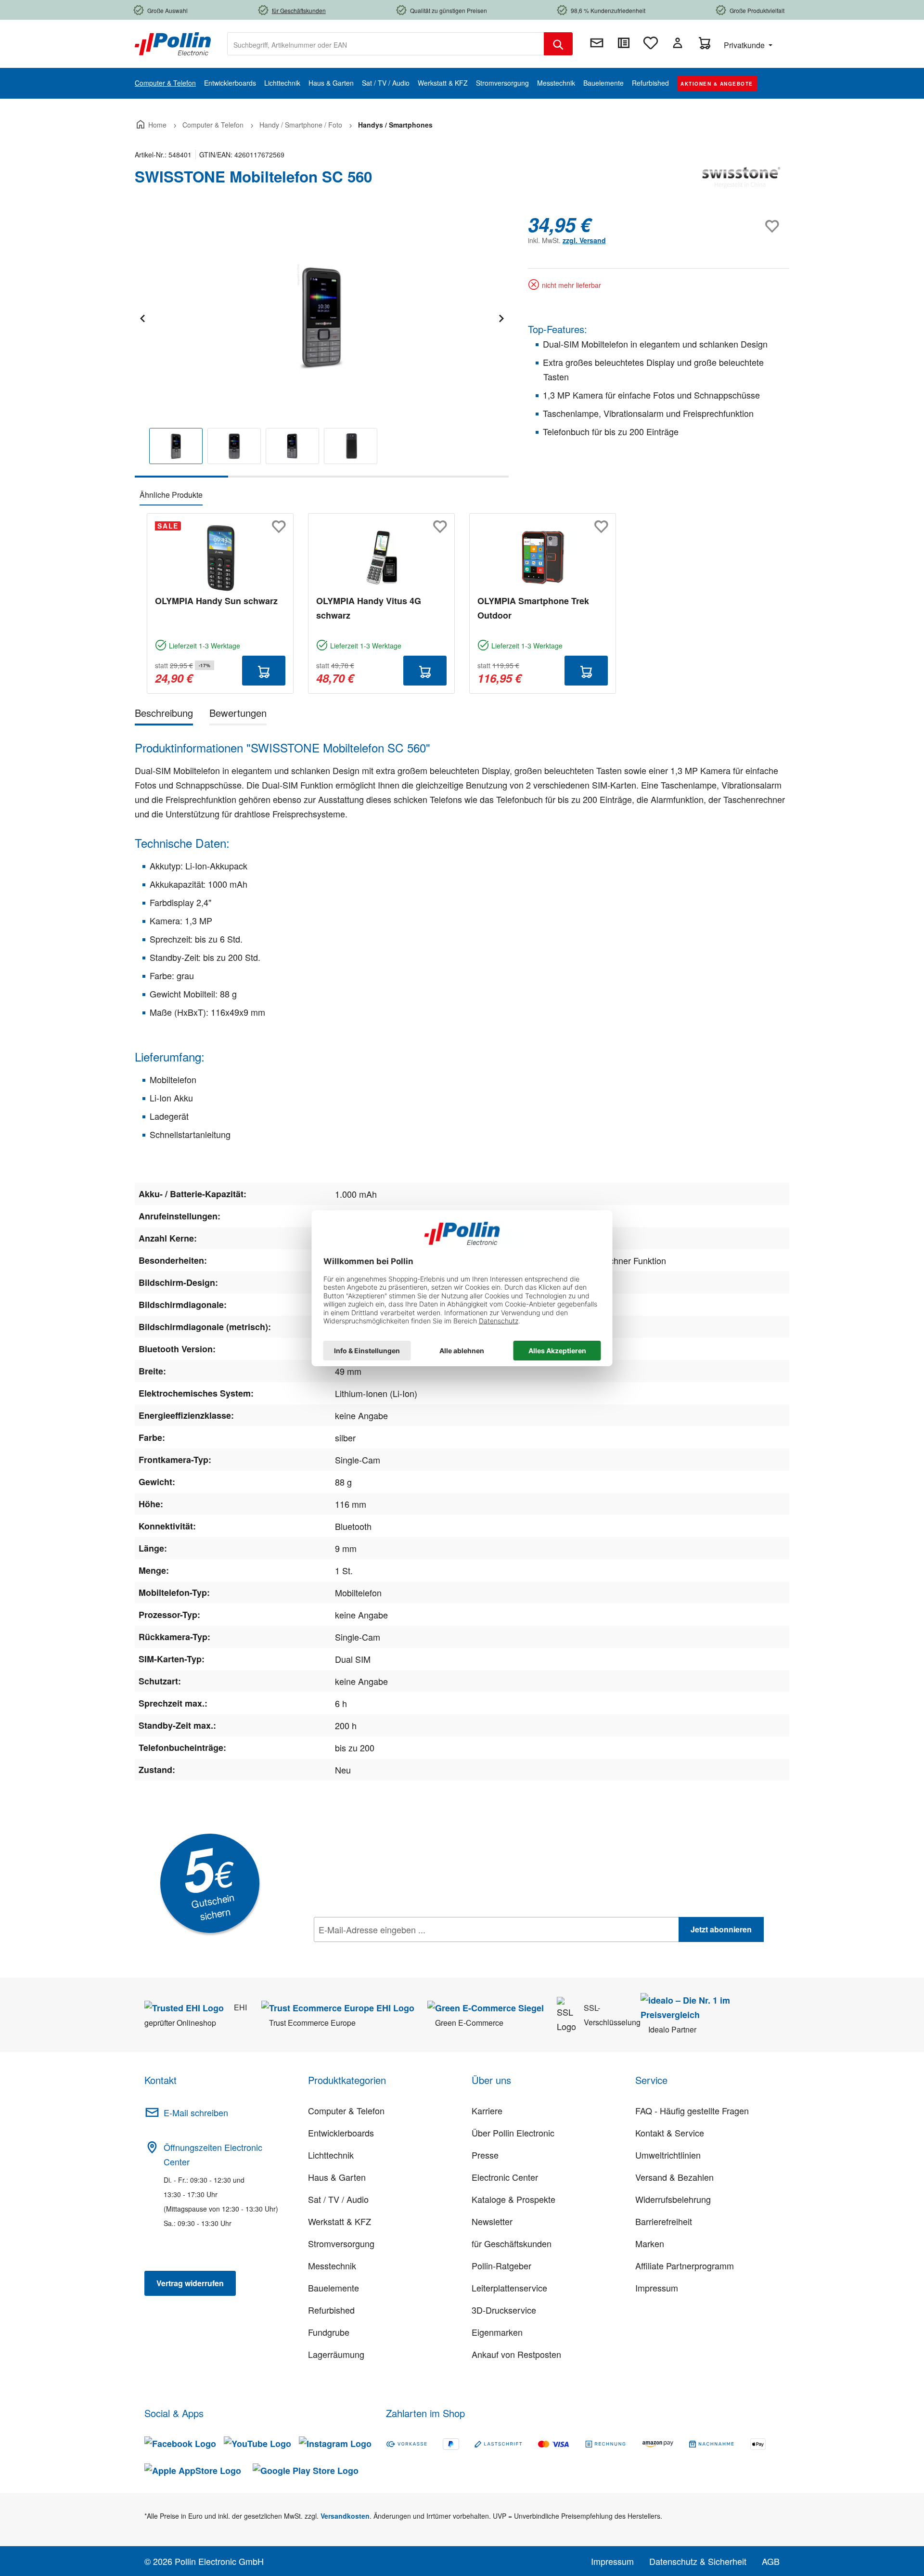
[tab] (164, 715)
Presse (485, 2155)
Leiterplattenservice (509, 2288)
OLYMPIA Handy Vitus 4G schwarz (369, 608)
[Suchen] (558, 44)
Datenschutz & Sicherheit (698, 2561)
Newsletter (492, 2221)
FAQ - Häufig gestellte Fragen (692, 2110)
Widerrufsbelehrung (673, 2199)
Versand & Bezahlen (674, 2177)
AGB (771, 2561)
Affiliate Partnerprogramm (685, 2265)
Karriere (487, 2110)
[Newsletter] (597, 43)
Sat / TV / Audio (338, 2199)
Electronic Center (505, 2177)
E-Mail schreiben (196, 2112)
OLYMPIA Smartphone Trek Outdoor (533, 608)
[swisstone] (741, 181)
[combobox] (386, 44)
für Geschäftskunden (512, 2243)
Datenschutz (376, 1951)
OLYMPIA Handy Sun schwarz (216, 601)
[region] (322, 345)
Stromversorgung (341, 2243)
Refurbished (331, 2310)
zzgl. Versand (584, 240)
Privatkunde (745, 45)
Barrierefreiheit (664, 2221)
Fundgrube (329, 2332)
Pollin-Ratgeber (501, 2265)
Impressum (657, 2288)
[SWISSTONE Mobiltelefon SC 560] (321, 317)
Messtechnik (332, 2265)
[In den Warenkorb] (264, 671)
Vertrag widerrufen (190, 2283)
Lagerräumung (336, 2354)
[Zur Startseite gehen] (173, 43)
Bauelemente (334, 2288)
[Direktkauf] (624, 43)
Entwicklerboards (341, 2133)
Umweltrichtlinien (668, 2155)
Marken (650, 2243)
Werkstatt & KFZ (340, 2221)
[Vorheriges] (142, 317)
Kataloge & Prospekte (513, 2199)
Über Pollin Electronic (513, 2133)
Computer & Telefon (346, 2110)
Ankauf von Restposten (516, 2354)
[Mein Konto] (678, 43)
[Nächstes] (501, 317)
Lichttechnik (331, 2155)
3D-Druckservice (504, 2310)
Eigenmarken (497, 2332)
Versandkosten (345, 2516)
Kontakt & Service (670, 2133)
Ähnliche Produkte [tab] (171, 495)
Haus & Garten (337, 2177)
